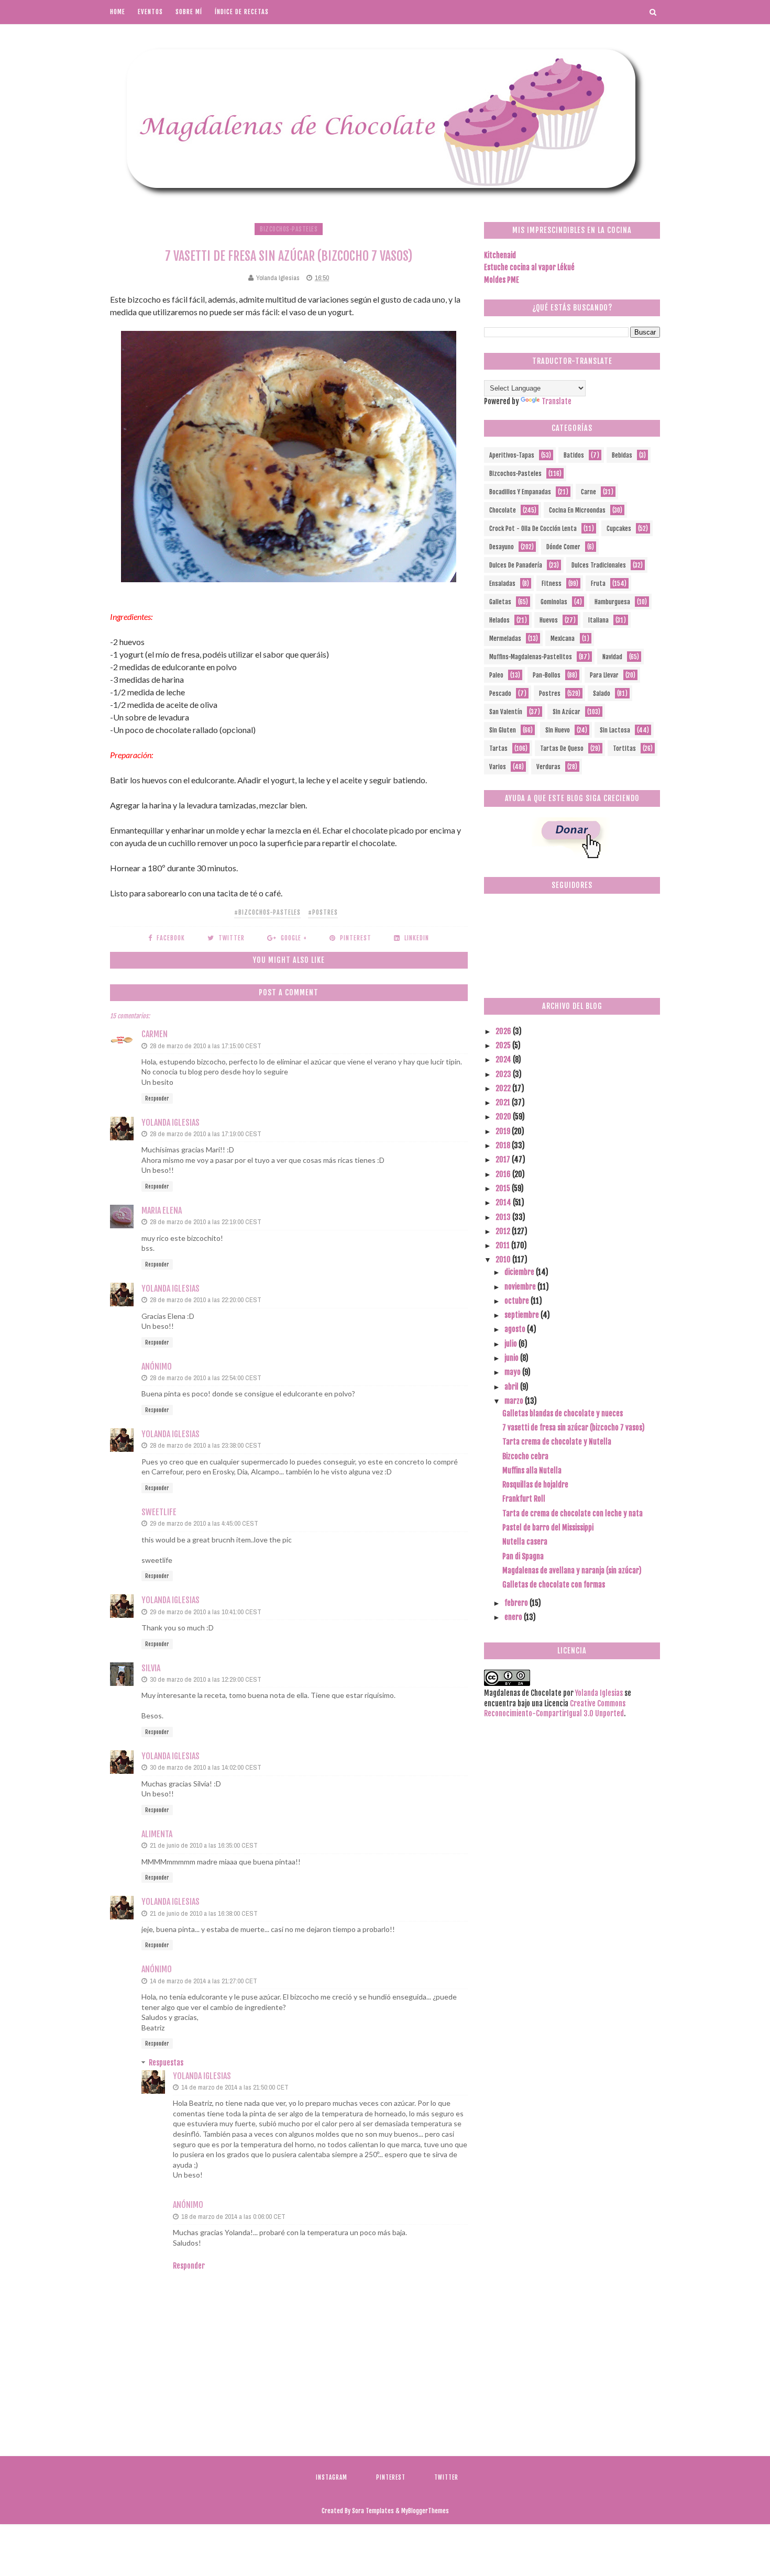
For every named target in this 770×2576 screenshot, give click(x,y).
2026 (504, 1031)
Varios (498, 767)
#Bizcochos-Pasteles (267, 912)
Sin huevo (558, 730)
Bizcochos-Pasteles (289, 229)
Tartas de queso (562, 748)
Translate (557, 401)
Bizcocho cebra (525, 1456)
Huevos (549, 620)
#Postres (323, 912)
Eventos (150, 12)
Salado (602, 693)
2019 (504, 1131)
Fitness (552, 584)
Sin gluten (503, 730)
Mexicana (563, 639)
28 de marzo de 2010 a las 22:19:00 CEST (206, 1222)
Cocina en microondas (577, 510)
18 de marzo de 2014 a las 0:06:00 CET (233, 2217)
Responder (157, 1098)
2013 (504, 1217)
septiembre (522, 1315)
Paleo (496, 675)
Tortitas (624, 748)
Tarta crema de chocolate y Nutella (557, 1442)
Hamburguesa (612, 602)
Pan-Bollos (547, 675)
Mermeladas (505, 639)
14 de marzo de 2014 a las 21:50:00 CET (235, 2087)
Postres (550, 693)
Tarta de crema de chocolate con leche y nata (573, 1513)
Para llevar (604, 675)
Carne (588, 492)
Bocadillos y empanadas (520, 492)
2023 (504, 1074)
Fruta (598, 584)
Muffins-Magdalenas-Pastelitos (531, 657)
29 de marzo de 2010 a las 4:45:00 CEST (204, 1523)
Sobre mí (189, 12)
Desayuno (502, 547)
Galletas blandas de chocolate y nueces (563, 1413)
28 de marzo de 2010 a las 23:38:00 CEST (206, 1445)
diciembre (520, 1272)
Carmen (155, 1034)
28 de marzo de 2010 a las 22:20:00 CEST (206, 1300)
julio (511, 1344)
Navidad (612, 657)
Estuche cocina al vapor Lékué (529, 267)
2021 (504, 1102)
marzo (515, 1401)
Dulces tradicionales (599, 565)
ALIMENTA (157, 1834)
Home (118, 12)
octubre (518, 1301)
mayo (513, 1372)
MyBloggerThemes (425, 2511)
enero (514, 1617)
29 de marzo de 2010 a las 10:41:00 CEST (206, 1612)
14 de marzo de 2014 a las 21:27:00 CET (203, 1981)
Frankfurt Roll (524, 1499)
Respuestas (166, 2063)
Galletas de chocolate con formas (554, 1585)
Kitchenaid (500, 255)
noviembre (521, 1287)
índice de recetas (242, 12)
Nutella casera (525, 1542)
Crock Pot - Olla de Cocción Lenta (533, 529)
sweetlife (159, 1512)
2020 (504, 1117)
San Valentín (506, 712)
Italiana (598, 620)
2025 (504, 1045)
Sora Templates (373, 2511)
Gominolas (554, 602)
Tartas (498, 748)
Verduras (548, 767)
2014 (504, 1202)
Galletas (500, 602)
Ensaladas (502, 584)
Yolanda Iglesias (170, 1123)
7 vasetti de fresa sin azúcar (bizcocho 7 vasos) (574, 1428)
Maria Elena (162, 1211)
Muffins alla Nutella (532, 1470)
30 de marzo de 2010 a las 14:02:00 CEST (206, 1767)
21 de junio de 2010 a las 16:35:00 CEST (204, 1845)
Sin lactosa (615, 730)
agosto (516, 1329)
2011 (503, 1245)
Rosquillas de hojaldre (535, 1485)
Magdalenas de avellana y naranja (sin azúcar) (572, 1570)
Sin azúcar (566, 712)
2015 (504, 1188)
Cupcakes (619, 529)
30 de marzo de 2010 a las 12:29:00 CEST (206, 1679)
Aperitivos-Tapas (512, 455)
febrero (517, 1603)
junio (512, 1358)
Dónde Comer (563, 547)
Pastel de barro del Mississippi (548, 1528)
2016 (504, 1174)
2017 (504, 1159)
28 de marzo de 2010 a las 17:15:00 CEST (206, 1046)
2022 (504, 1088)
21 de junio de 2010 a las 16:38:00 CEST (204, 1913)
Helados (499, 620)
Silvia (151, 1668)
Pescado (500, 693)
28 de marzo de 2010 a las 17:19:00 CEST (206, 1134)
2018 (504, 1145)
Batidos (574, 455)
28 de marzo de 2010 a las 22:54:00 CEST (206, 1378)
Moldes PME (502, 280)
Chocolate (503, 510)
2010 (504, 1259)
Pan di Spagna (523, 1556)
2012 (504, 1231)
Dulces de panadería (516, 565)
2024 (504, 1059)
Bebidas (622, 455)
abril (512, 1387)
